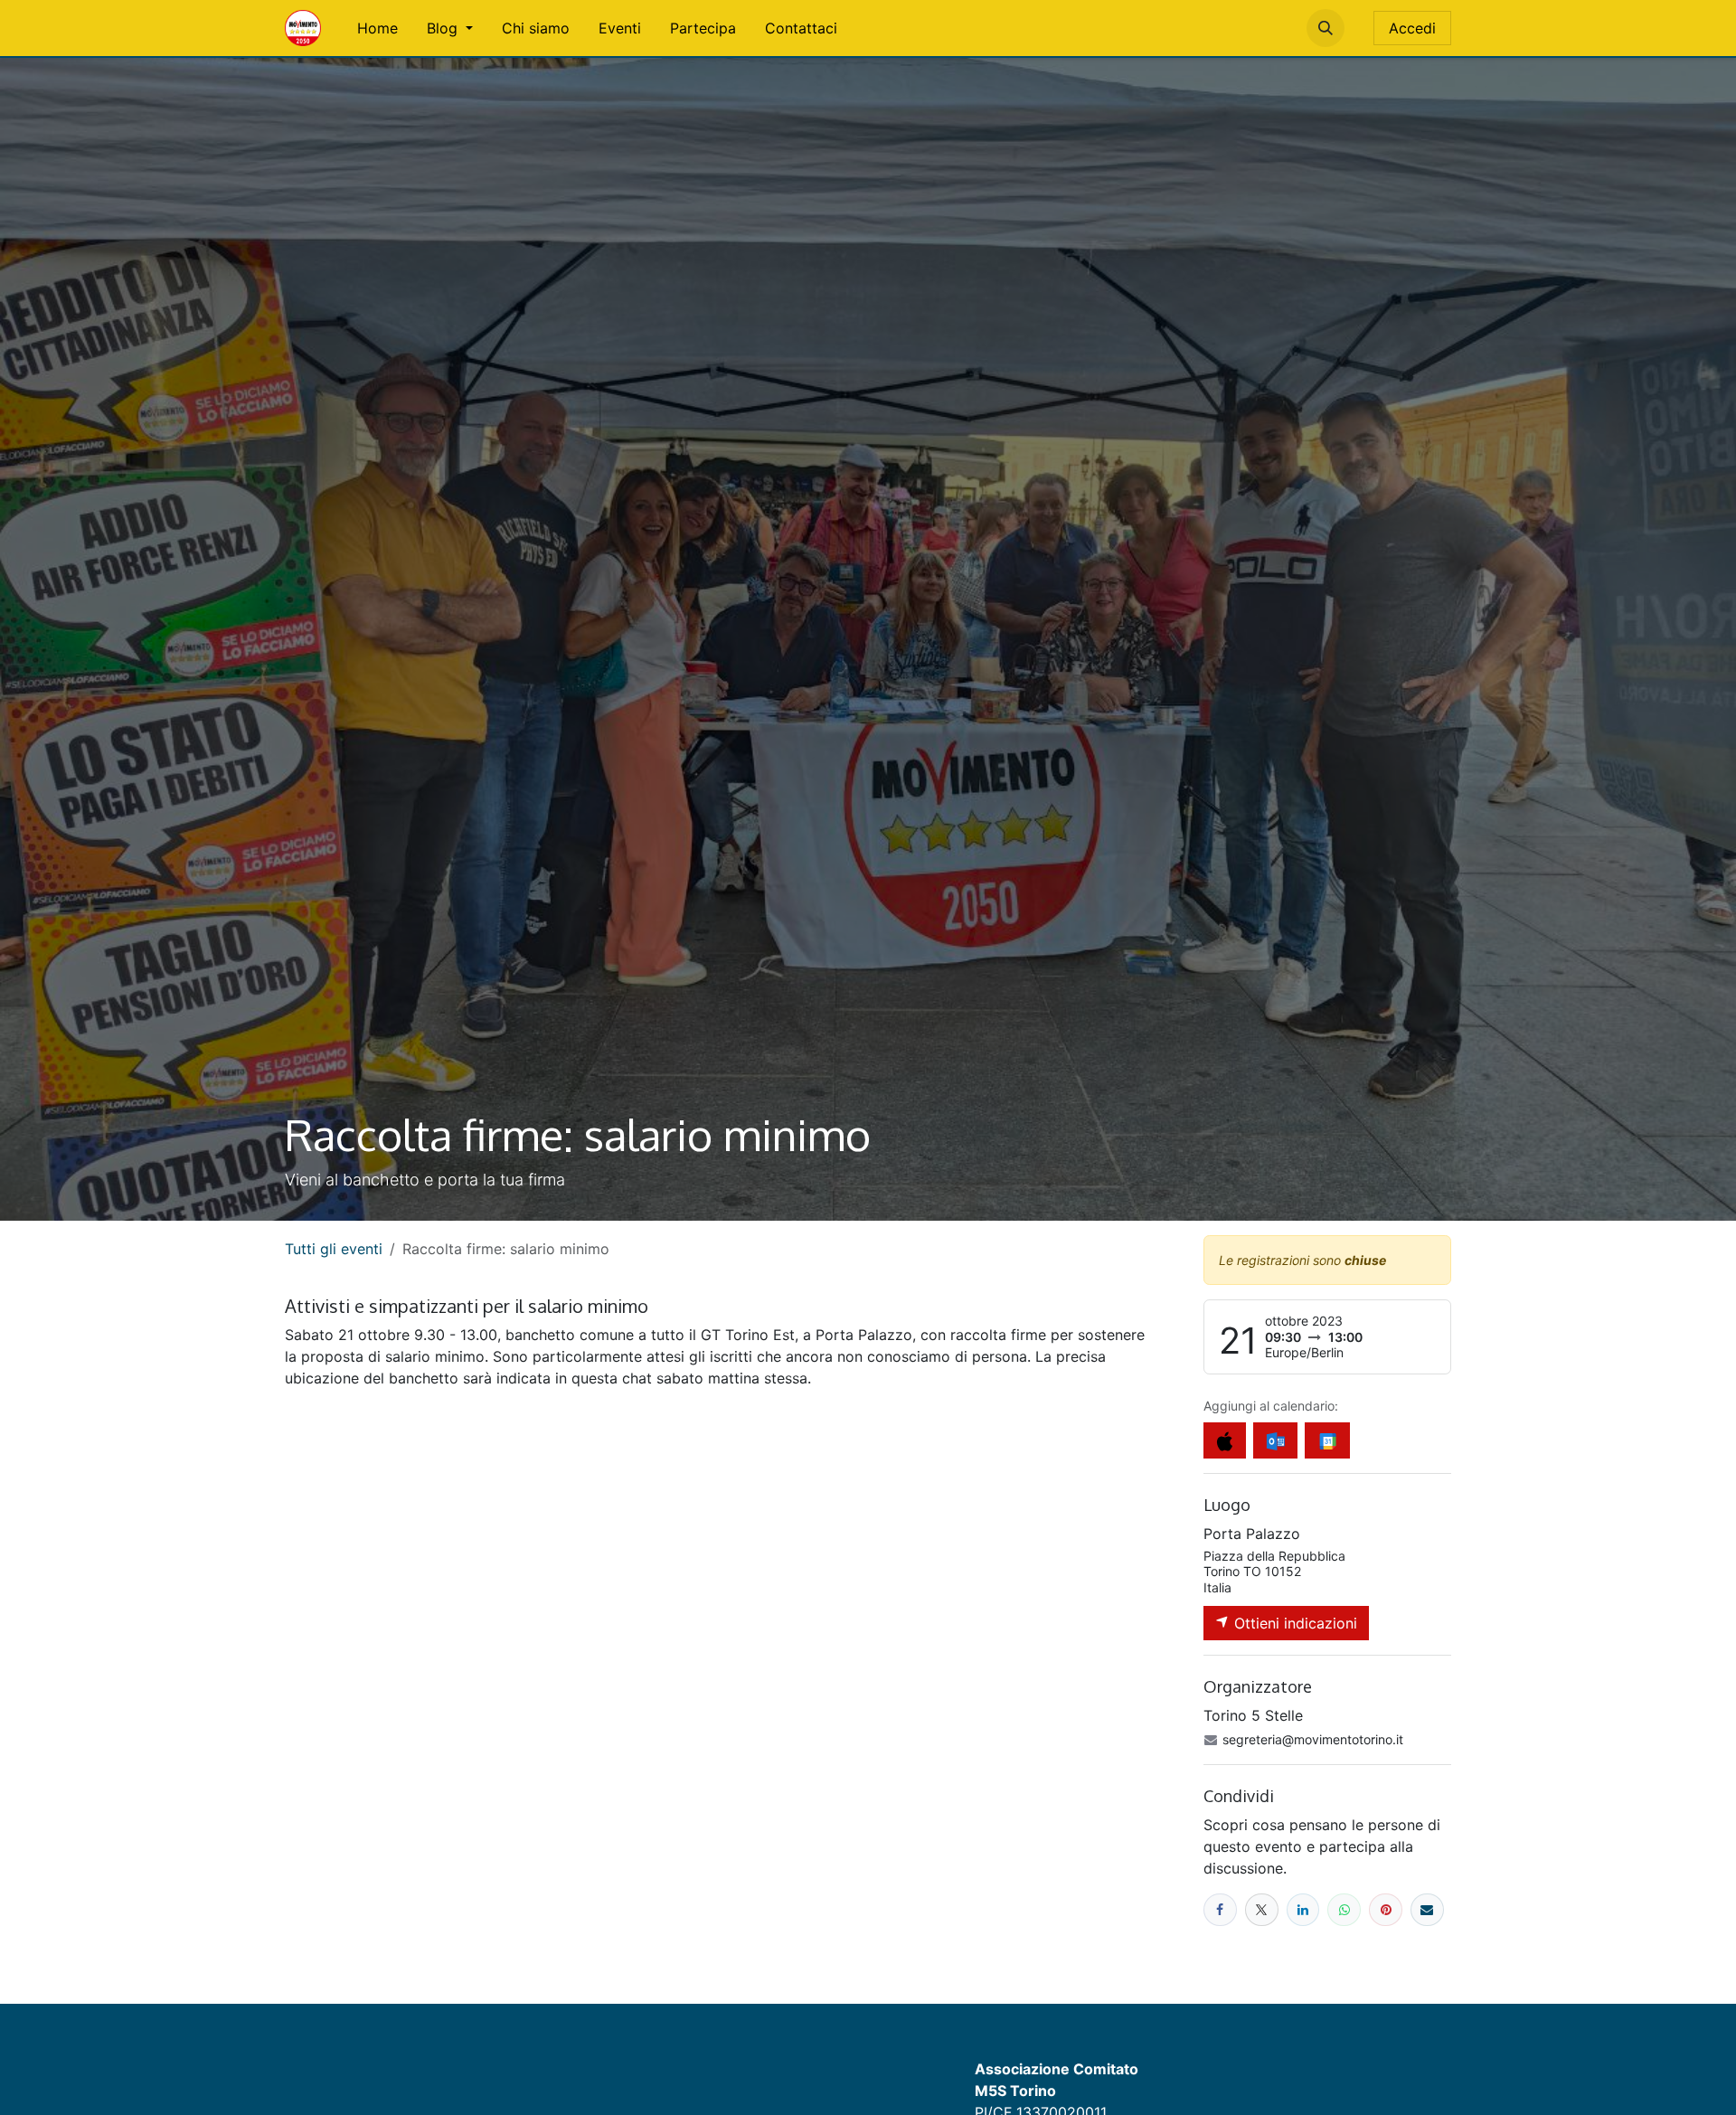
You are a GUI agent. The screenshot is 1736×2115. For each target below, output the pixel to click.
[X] (1262, 1910)
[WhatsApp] (1344, 1910)
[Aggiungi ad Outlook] (1275, 1440)
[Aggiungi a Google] (1327, 1440)
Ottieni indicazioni (1293, 1623)
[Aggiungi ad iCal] (1225, 1440)
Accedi (1412, 28)
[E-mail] (1427, 1910)
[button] (1326, 28)
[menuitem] (377, 28)
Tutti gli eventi (334, 1249)
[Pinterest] (1386, 1910)
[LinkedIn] (1303, 1910)
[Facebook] (1220, 1910)
